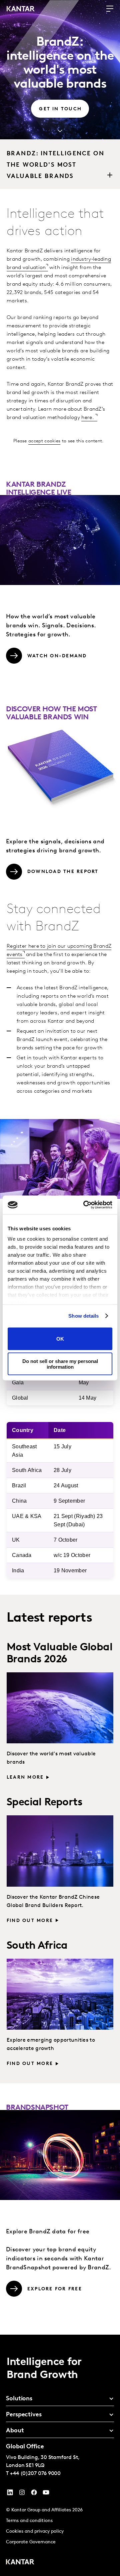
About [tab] (15, 2431)
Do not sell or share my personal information (60, 1364)
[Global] (60, 1708)
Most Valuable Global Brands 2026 (59, 1653)
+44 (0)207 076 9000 (35, 2474)
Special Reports (44, 1803)
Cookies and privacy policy (35, 2531)
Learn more (25, 1777)
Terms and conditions (29, 2521)
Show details (83, 1316)
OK (60, 1339)
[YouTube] (10, 2494)
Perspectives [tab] (24, 2415)
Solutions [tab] (19, 2399)
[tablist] (60, 2455)
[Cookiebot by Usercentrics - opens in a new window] (85, 1205)
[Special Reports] (60, 1851)
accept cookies (44, 441)
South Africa (37, 1946)
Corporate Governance (31, 2542)
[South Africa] (60, 1994)
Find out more (30, 1921)
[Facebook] (34, 2494)
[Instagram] (22, 2494)
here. (88, 418)
